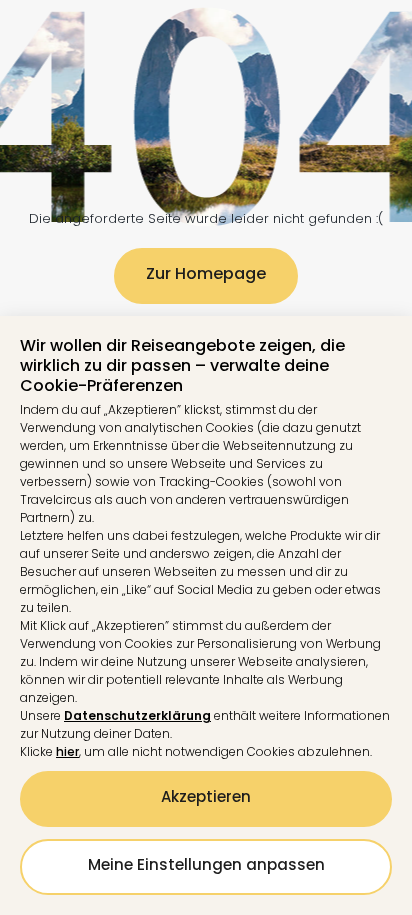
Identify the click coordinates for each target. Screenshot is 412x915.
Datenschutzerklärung (137, 715)
